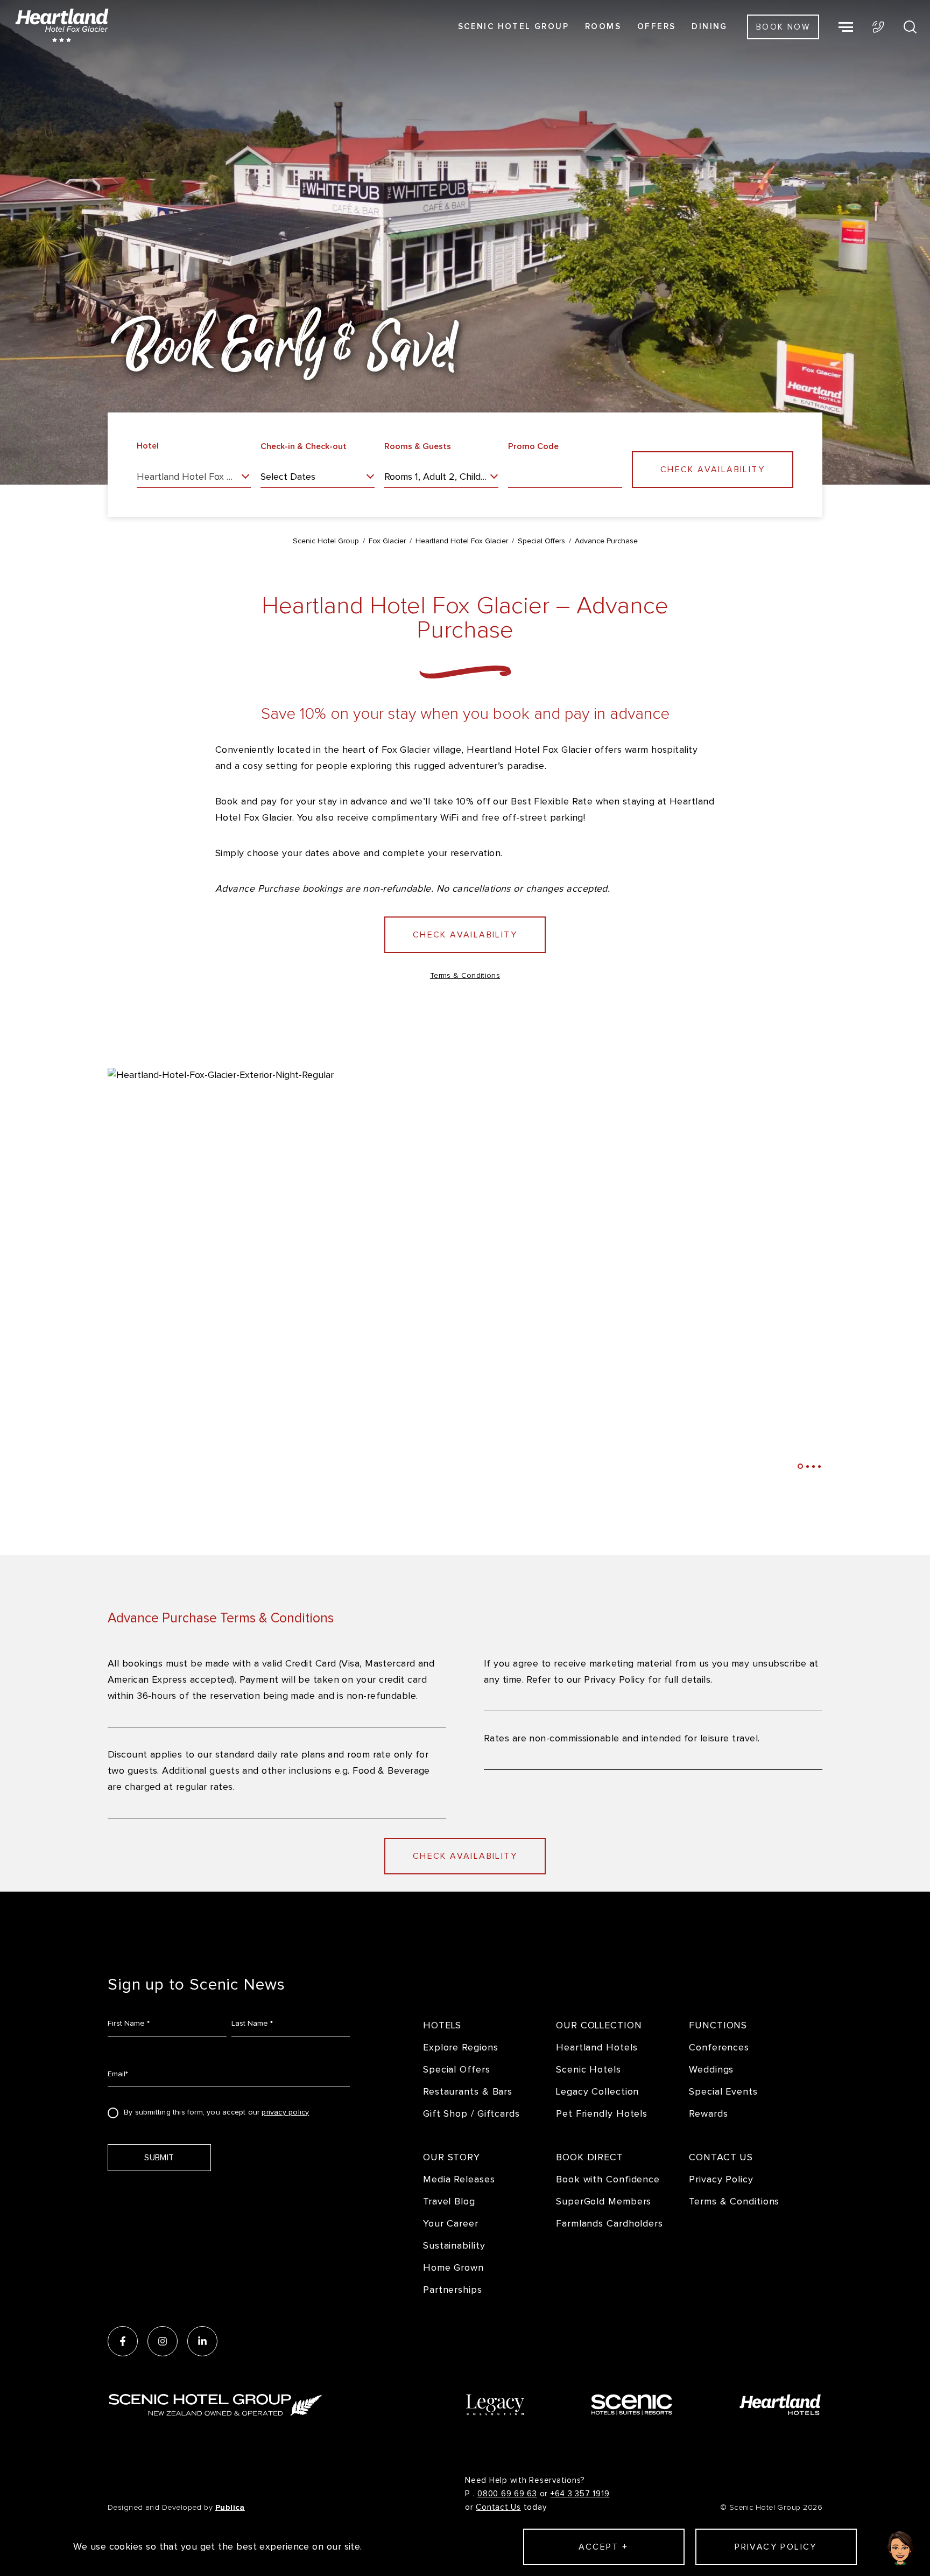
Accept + (603, 2547)
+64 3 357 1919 (580, 2494)
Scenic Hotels (589, 2070)
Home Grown (453, 2268)
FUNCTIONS (718, 2025)
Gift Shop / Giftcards (471, 2114)
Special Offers (541, 541)
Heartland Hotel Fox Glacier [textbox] (194, 477)
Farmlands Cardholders (610, 2224)
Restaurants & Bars (468, 2092)
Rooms (603, 27)
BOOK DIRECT (590, 2157)
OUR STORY (452, 2157)
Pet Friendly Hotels (602, 2114)
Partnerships (453, 2290)
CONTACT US (721, 2157)
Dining (709, 27)
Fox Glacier (387, 541)
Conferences (719, 2047)
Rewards (708, 2114)
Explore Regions (461, 2047)
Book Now (783, 27)
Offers (656, 27)
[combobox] (194, 480)
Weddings (711, 2070)
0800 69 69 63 (507, 2494)
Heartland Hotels (597, 2047)
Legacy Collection (597, 2092)
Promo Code (533, 446)
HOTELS (442, 2025)
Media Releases (459, 2179)
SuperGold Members (604, 2201)
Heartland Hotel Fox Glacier (462, 541)
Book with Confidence (608, 2179)
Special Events (723, 2092)
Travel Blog (449, 2201)
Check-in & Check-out (304, 446)
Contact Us (498, 2507)
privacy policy (285, 2112)
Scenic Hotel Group (513, 27)
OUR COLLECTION (599, 2025)
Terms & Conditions (465, 976)
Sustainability (454, 2246)
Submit (159, 2158)
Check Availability (465, 935)
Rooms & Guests (418, 446)
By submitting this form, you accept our (216, 2113)
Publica (230, 2507)
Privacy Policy (721, 2179)
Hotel (148, 446)
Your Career (451, 2224)
